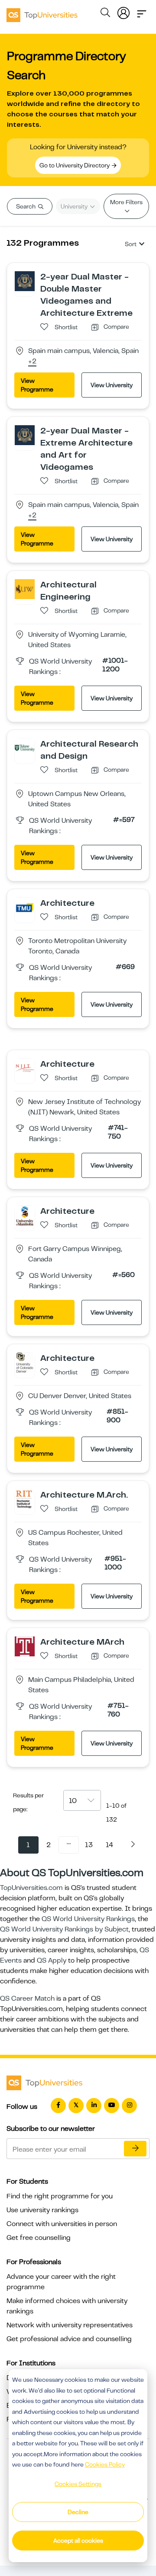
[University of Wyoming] (25, 589)
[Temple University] (25, 1646)
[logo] (42, 12)
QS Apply (52, 1960)
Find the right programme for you (60, 2196)
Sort (131, 244)
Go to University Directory (75, 165)
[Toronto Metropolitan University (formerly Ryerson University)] (25, 907)
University (75, 206)
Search (26, 206)
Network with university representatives (70, 2325)
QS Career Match (27, 1999)
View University (112, 385)
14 (109, 1845)
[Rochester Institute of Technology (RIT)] (25, 1499)
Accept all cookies (78, 2541)
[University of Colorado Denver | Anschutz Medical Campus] (25, 1362)
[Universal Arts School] (25, 281)
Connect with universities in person (62, 2224)
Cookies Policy (105, 2464)
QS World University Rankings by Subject (64, 1929)
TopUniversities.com (31, 1888)
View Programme (37, 385)
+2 (32, 362)
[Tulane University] (25, 748)
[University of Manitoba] (25, 1215)
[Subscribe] (135, 2149)
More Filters (126, 202)
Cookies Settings (78, 2484)
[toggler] (142, 11)
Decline (78, 2512)
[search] (105, 14)
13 (89, 1845)
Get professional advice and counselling (69, 2339)
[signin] (123, 11)
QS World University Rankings (88, 1919)
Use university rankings (42, 2210)
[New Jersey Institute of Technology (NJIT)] (25, 1068)
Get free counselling (39, 2238)
